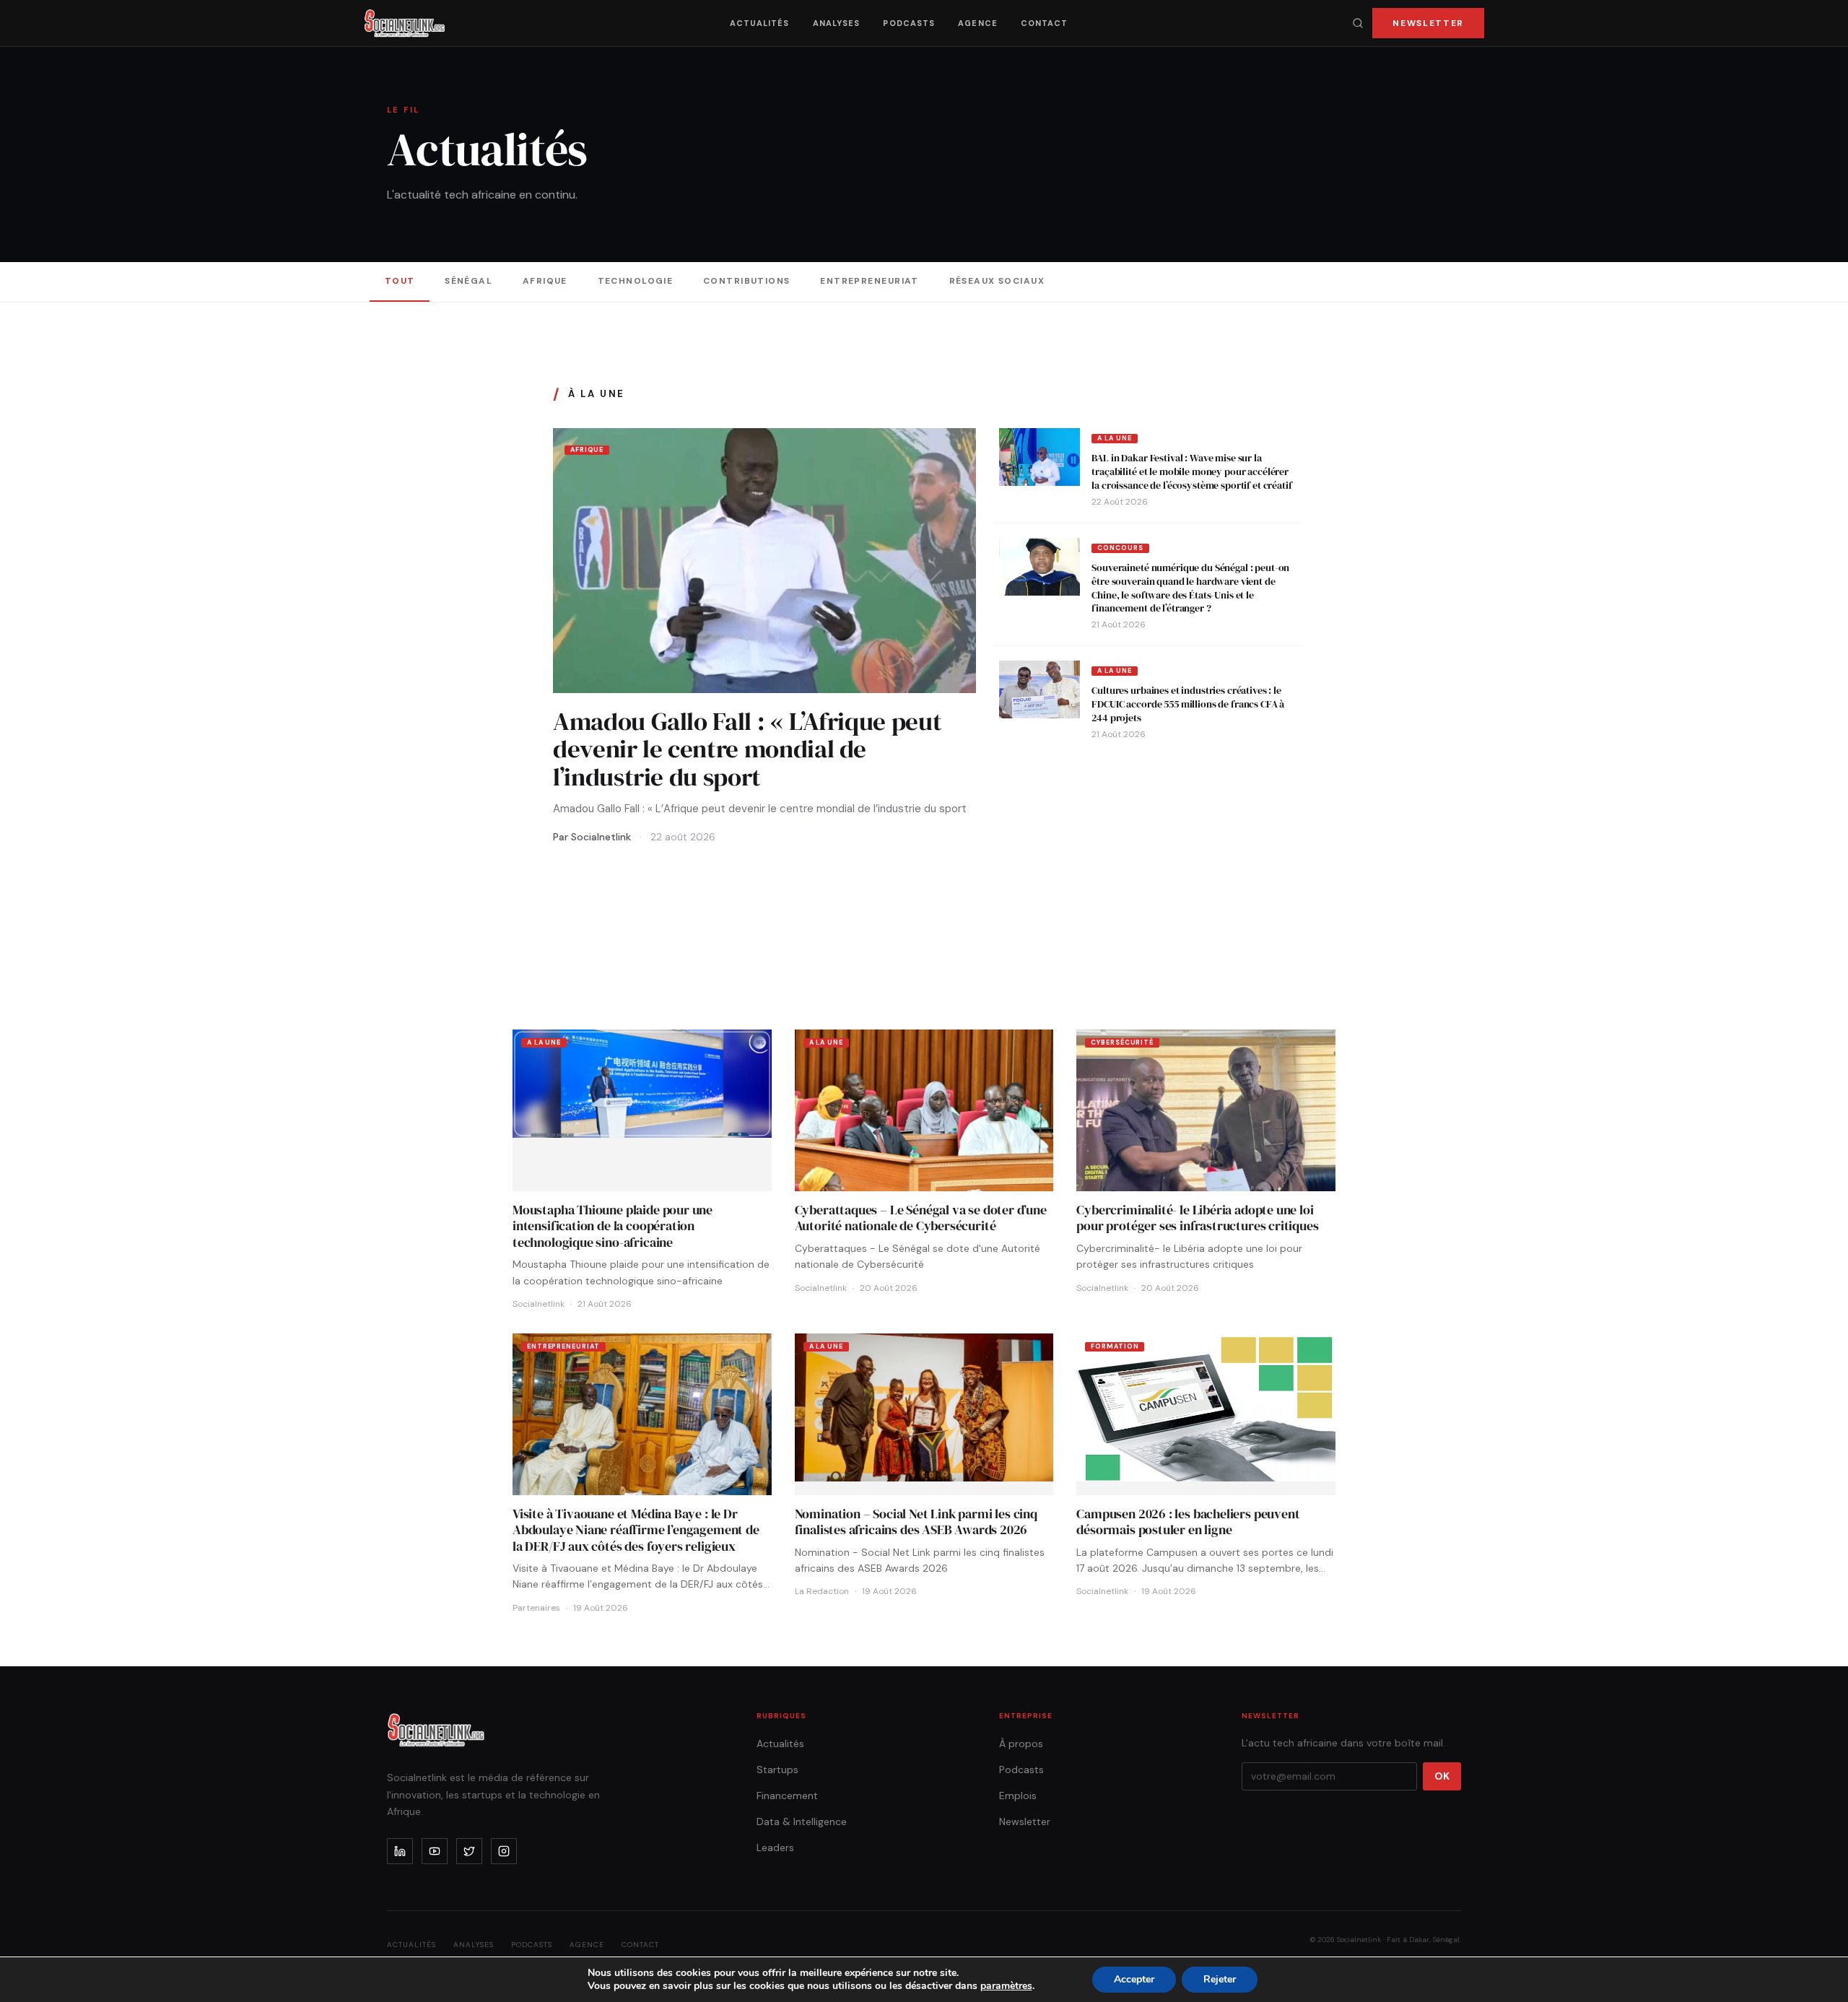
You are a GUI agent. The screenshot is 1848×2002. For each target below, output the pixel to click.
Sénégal (468, 281)
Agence (978, 23)
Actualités (760, 23)
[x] (469, 1851)
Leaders (775, 1848)
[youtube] (435, 1851)
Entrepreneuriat (869, 281)
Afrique (545, 281)
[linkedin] (400, 1851)
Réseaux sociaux (997, 281)
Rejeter (1220, 1979)
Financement (787, 1796)
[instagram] (504, 1851)
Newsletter (1428, 23)
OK (1442, 1776)
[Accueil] (405, 23)
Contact (1045, 23)
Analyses (837, 23)
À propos (1021, 1744)
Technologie (636, 281)
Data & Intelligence (802, 1822)
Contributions (747, 281)
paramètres (1006, 1986)
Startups (777, 1770)
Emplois (1018, 1796)
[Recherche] (1358, 23)
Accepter (1134, 1979)
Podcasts (909, 23)
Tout (400, 281)
